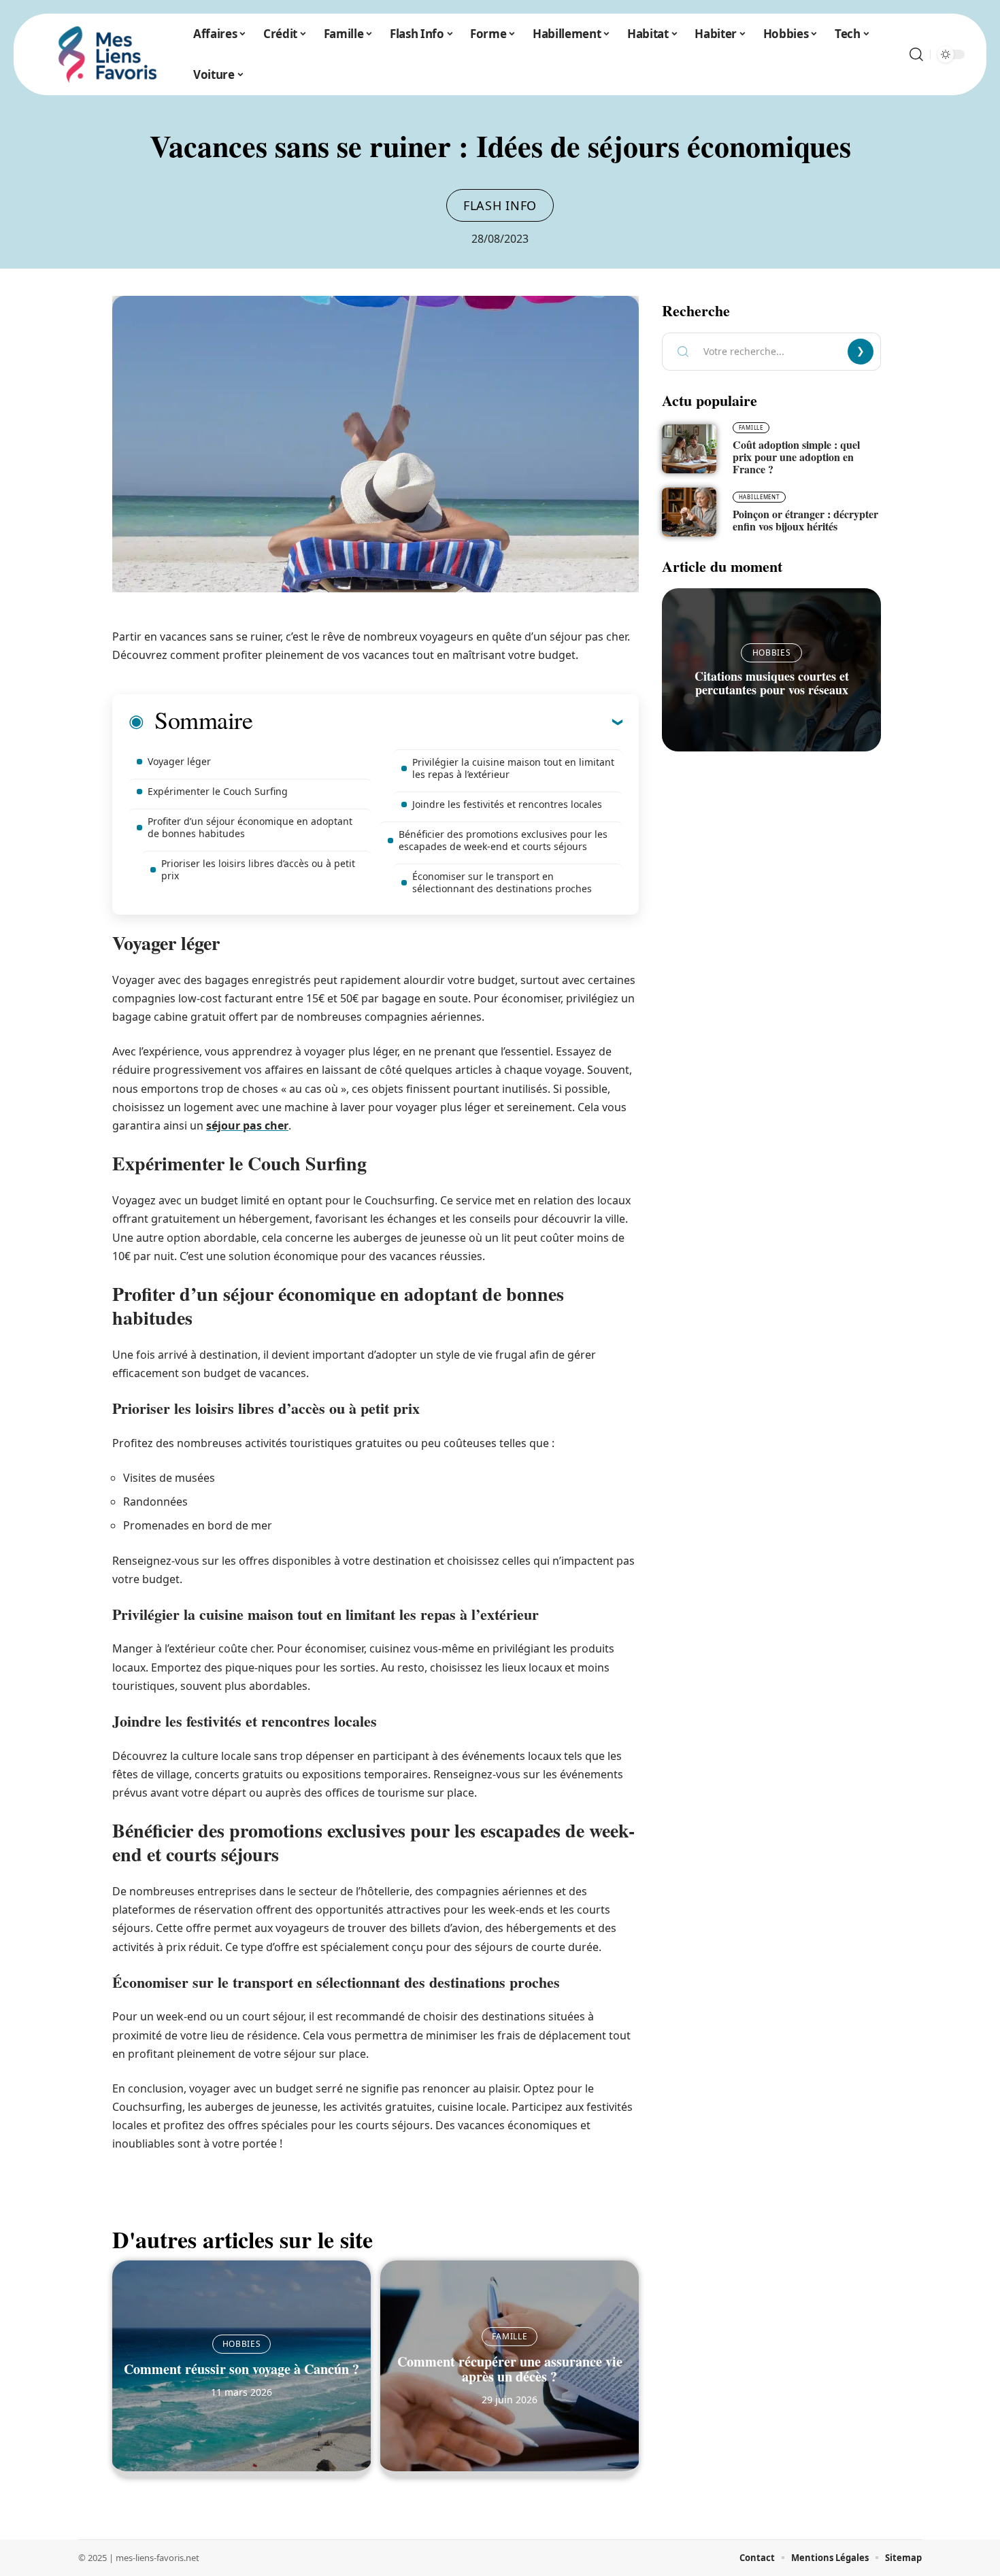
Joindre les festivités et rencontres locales (507, 804)
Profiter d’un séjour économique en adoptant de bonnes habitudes (250, 827)
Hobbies (242, 2344)
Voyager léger (179, 761)
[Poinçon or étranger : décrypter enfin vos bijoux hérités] (689, 512)
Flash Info (500, 205)
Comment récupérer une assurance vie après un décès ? (510, 2369)
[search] (916, 54)
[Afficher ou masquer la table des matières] (437, 722)
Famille (510, 2336)
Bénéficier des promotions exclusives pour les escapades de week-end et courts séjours (503, 840)
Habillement (759, 497)
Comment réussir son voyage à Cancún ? (241, 2369)
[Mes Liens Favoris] (107, 54)
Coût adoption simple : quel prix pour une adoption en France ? (796, 457)
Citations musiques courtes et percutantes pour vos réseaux (772, 683)
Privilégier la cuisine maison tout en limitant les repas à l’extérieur (513, 768)
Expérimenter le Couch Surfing (218, 791)
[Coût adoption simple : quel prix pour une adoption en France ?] (689, 449)
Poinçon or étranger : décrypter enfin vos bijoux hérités (805, 520)
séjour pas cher (247, 1125)
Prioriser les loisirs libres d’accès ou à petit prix (258, 869)
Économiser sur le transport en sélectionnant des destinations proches (502, 882)
